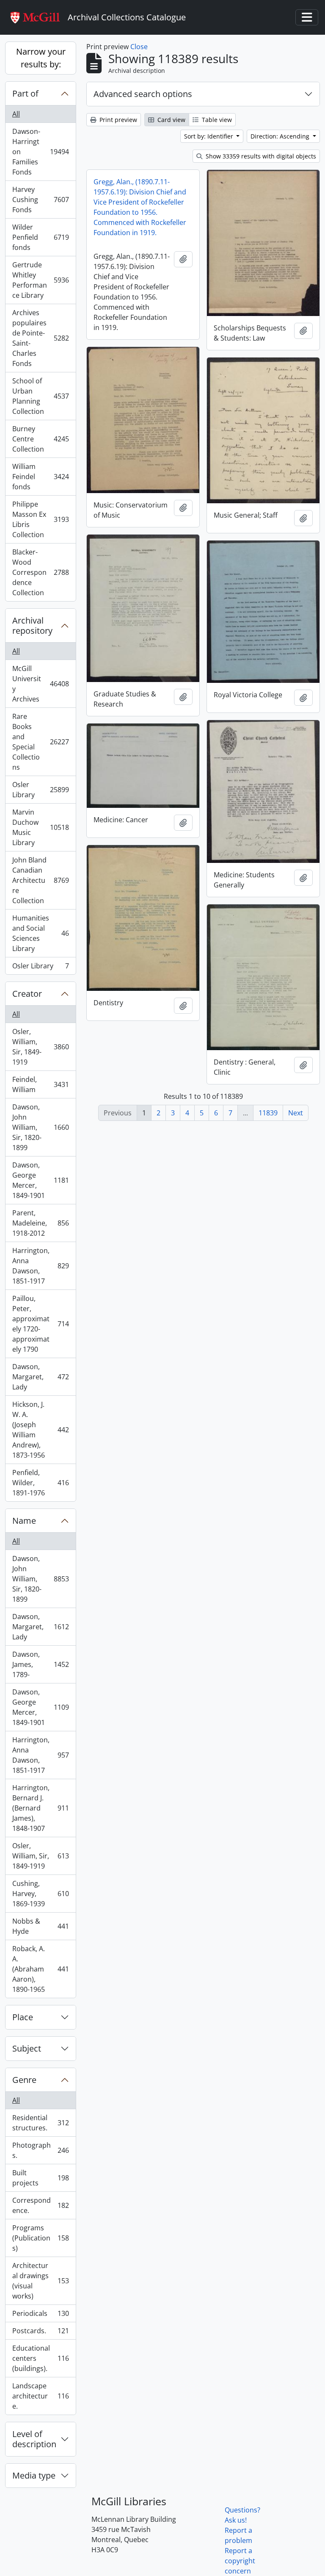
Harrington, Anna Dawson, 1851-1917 (40, 1266)
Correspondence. (40, 2205)
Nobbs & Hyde (40, 1926)
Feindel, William (40, 1084)
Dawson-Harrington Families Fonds (40, 152)
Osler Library (40, 790)
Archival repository (32, 625)
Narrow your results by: (41, 58)
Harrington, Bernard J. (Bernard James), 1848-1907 (40, 1808)
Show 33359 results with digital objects (260, 156)
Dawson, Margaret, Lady (40, 1377)
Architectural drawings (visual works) (40, 2281)
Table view (216, 120)
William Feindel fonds (40, 477)
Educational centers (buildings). (40, 2358)
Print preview (117, 120)
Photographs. (40, 2150)
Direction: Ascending (281, 136)
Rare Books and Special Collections (40, 742)
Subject (27, 2048)
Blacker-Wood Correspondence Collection (40, 572)
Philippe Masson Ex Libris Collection (40, 519)
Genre (24, 2080)
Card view (171, 120)
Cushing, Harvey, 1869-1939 (40, 1894)
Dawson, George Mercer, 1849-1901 (40, 1180)
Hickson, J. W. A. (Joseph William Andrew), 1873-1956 (40, 1430)
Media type (34, 2475)
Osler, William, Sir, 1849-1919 (40, 1047)
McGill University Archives (40, 684)
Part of (25, 93)
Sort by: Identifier (209, 136)
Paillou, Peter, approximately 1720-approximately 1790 (40, 1324)
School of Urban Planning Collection (40, 396)
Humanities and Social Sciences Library (40, 933)
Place (23, 2017)
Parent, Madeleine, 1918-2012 (40, 1223)
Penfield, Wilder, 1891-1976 (40, 1483)
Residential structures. (40, 2123)
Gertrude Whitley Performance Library (40, 280)
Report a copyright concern (240, 2561)
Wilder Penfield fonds (40, 237)
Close (139, 47)
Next (296, 1113)
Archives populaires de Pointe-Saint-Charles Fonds (40, 338)
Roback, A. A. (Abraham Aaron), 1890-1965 (40, 1969)
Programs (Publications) (40, 2238)
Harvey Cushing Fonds (40, 200)
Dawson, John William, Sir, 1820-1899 (40, 1127)
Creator (27, 994)
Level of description (34, 2439)
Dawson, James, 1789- (40, 1664)
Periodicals (40, 2315)
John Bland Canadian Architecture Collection (40, 880)
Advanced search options (143, 94)
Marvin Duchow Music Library (40, 827)
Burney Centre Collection (40, 439)
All (16, 114)
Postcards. (40, 2333)
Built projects (40, 2178)
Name (24, 1521)
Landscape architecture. (40, 2396)
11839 (268, 1113)
